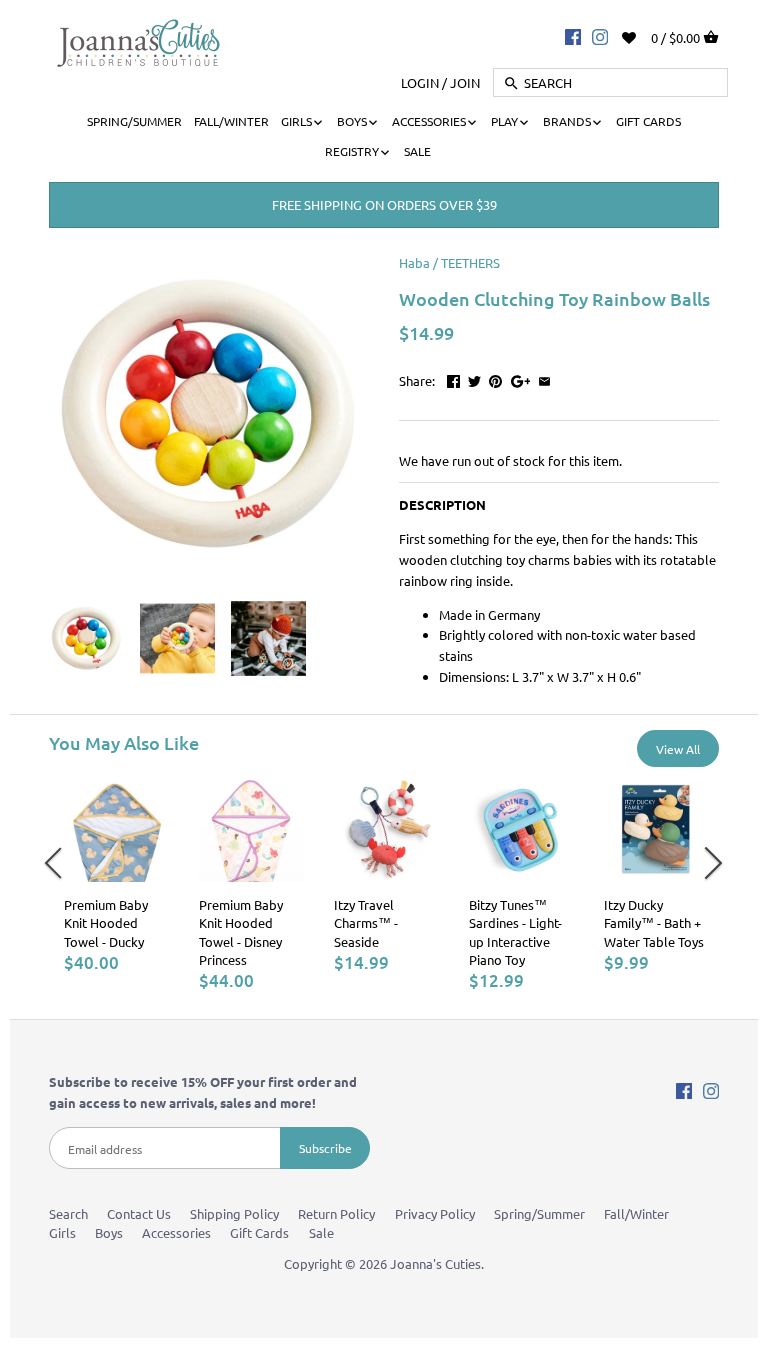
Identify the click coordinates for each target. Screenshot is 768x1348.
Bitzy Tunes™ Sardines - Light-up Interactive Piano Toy (515, 932)
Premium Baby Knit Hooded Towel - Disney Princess (241, 932)
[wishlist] (642, 35)
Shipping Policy (234, 1213)
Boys (109, 1232)
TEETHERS (470, 262)
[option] (116, 875)
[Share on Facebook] (453, 378)
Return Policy (336, 1213)
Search (68, 1213)
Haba (414, 262)
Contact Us (139, 1213)
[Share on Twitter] (474, 378)
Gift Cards (259, 1232)
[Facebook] (573, 36)
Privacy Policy (435, 1213)
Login (420, 82)
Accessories (176, 1232)
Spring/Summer (539, 1213)
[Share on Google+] (521, 378)
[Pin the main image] (495, 378)
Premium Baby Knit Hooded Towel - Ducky (106, 922)
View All (678, 749)
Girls (62, 1232)
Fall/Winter (636, 1213)
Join (465, 82)
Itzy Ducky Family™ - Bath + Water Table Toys (654, 922)
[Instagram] (600, 36)
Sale (321, 1232)
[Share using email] (544, 378)
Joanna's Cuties (435, 1263)
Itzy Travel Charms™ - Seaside (366, 922)
